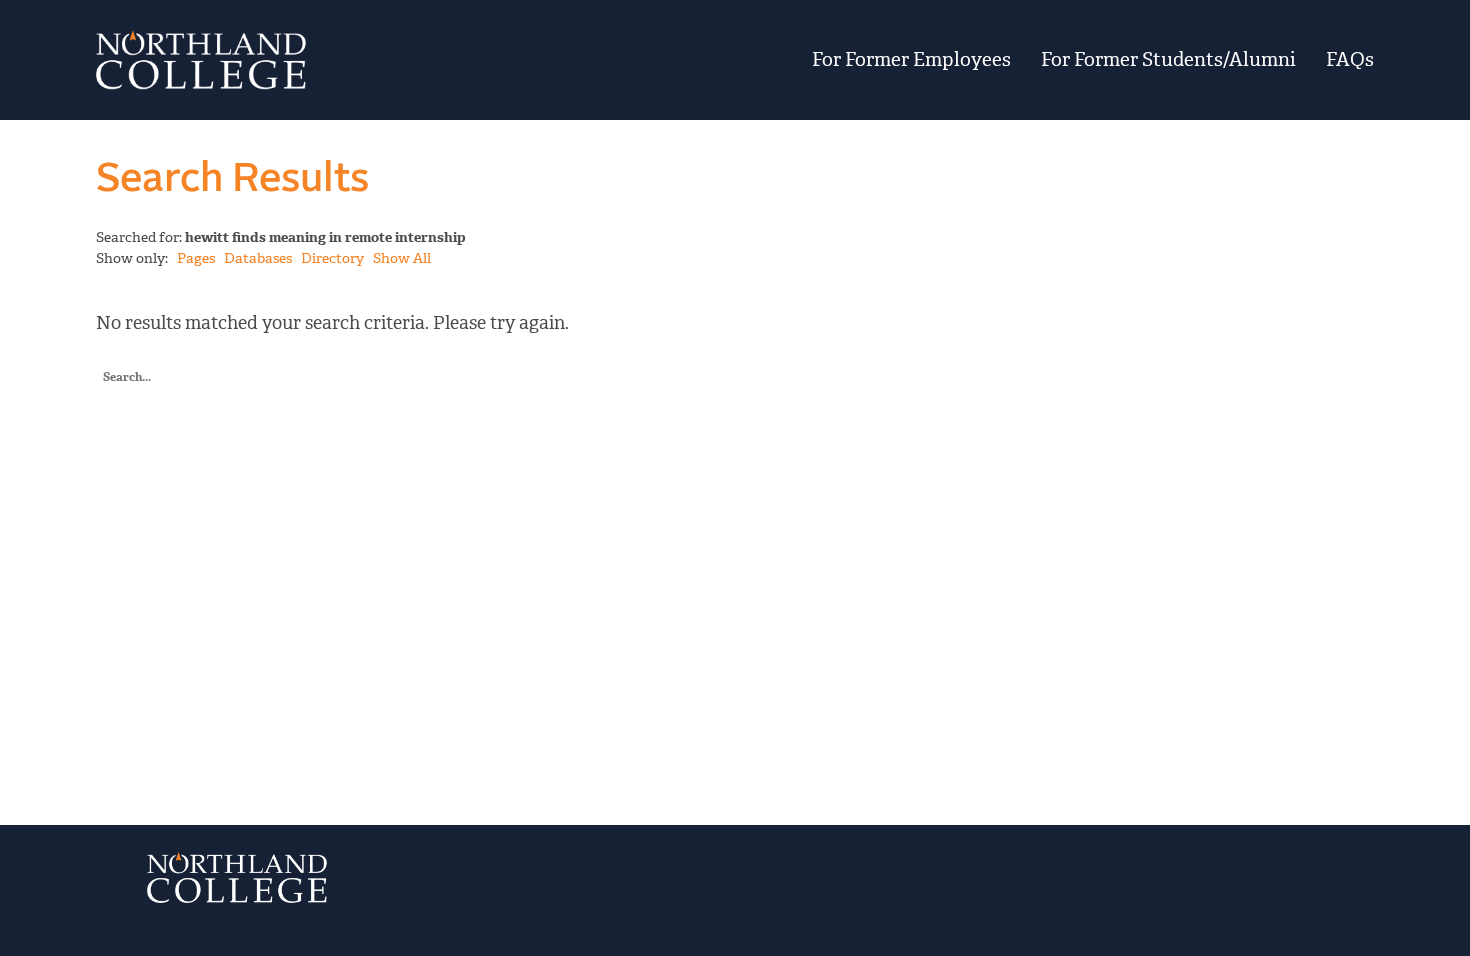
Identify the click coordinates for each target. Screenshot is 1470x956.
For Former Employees (911, 59)
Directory (332, 258)
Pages (196, 258)
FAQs (1350, 59)
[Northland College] (316, 60)
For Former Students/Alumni (1168, 59)
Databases (258, 258)
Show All (402, 258)
